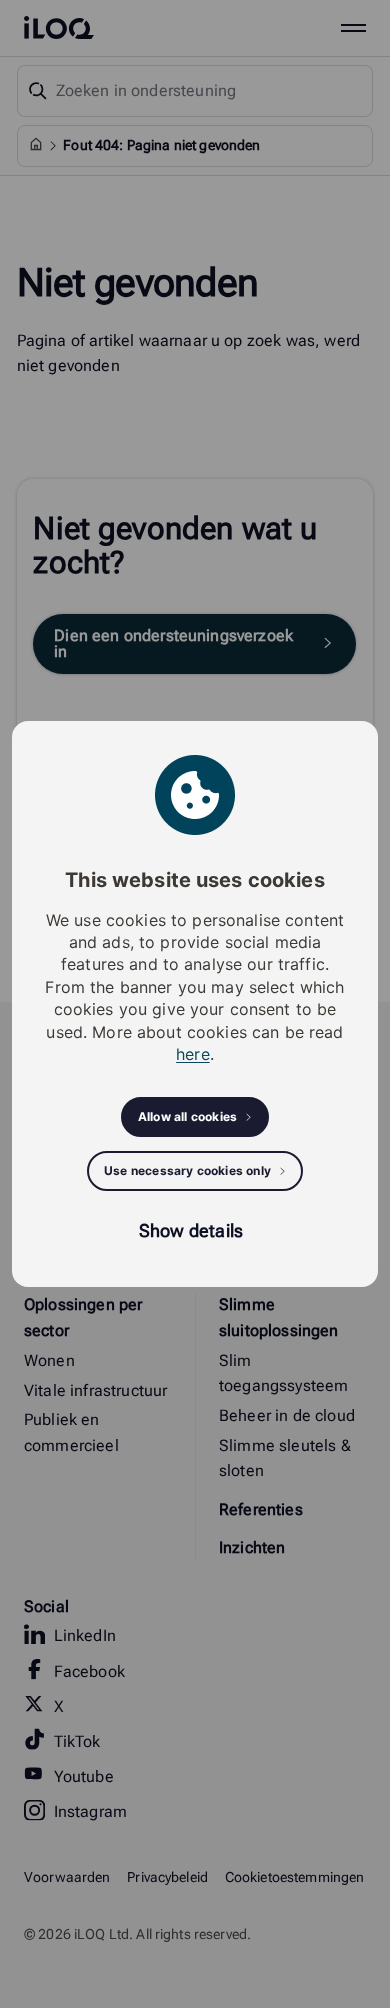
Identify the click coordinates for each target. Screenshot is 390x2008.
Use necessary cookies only (187, 1170)
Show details (191, 1230)
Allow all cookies (187, 1116)
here (193, 1054)
